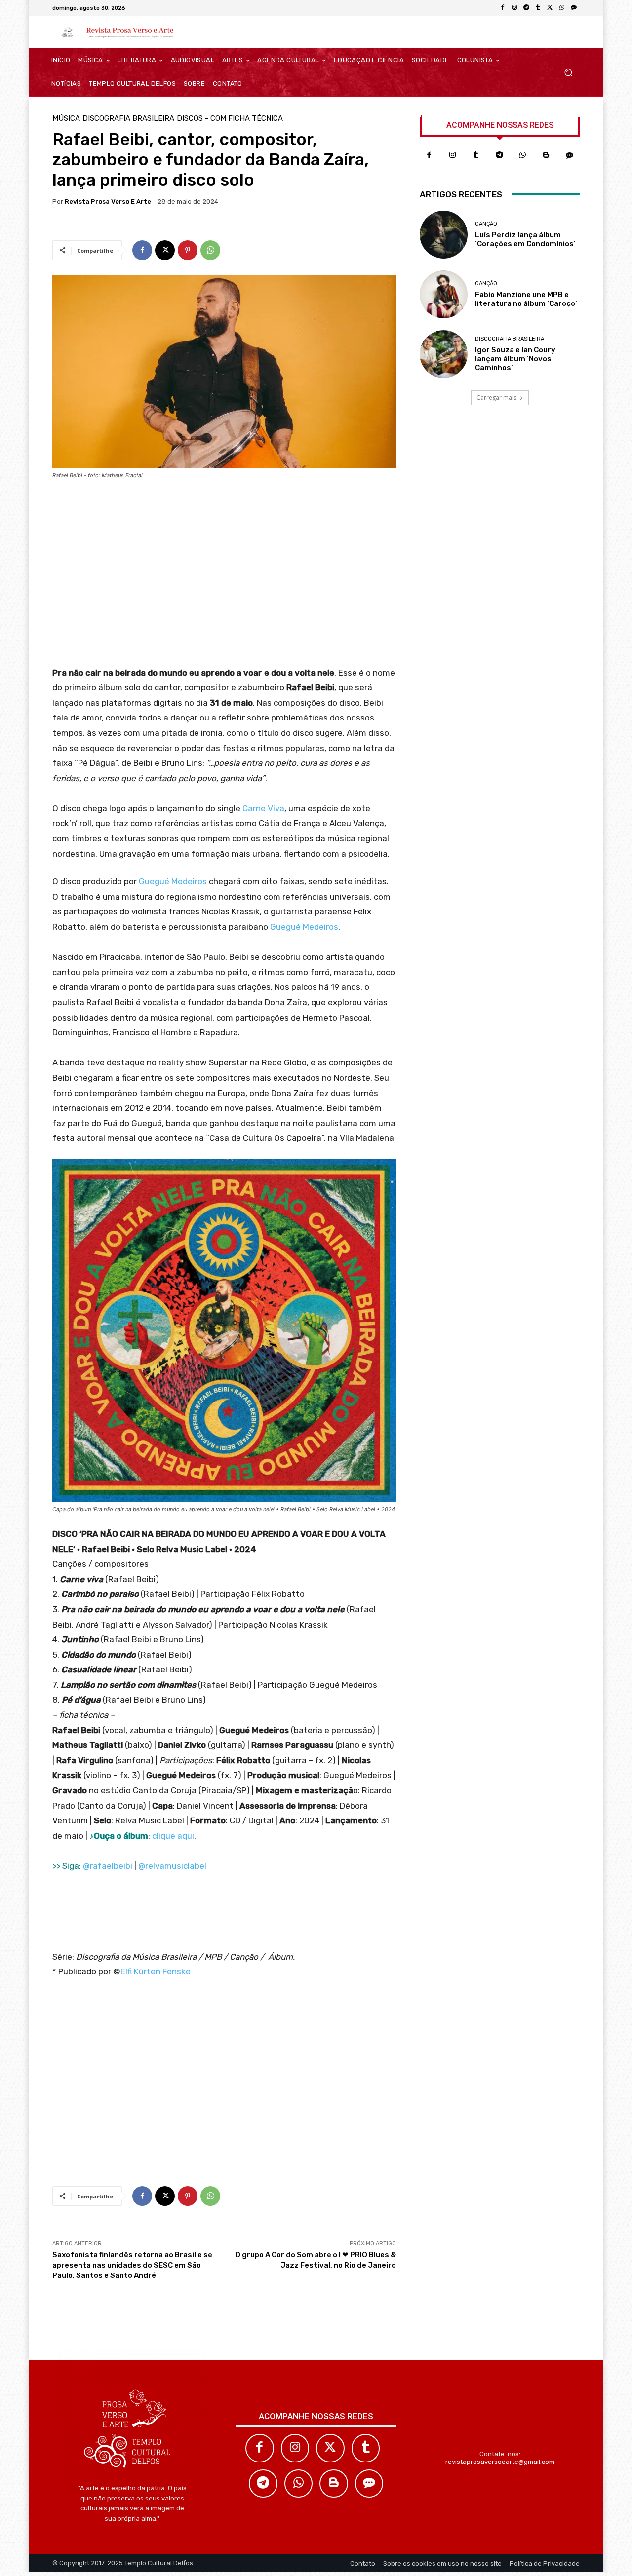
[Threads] (574, 8)
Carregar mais (496, 398)
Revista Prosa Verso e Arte (108, 202)
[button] (568, 72)
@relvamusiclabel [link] (172, 1866)
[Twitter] (330, 2448)
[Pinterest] (188, 250)
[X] (550, 8)
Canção (486, 224)
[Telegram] (526, 8)
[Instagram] (514, 8)
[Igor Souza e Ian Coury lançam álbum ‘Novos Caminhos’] (444, 354)
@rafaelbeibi (108, 1866)
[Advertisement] (224, 576)
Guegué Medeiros (173, 881)
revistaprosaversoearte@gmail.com (500, 2462)
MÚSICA (66, 119)
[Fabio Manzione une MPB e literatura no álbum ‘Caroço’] (444, 294)
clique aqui (173, 1836)
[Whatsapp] (523, 155)
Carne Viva (263, 808)
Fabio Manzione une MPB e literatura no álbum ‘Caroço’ (526, 299)
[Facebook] (503, 8)
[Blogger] (547, 155)
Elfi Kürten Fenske (156, 1971)
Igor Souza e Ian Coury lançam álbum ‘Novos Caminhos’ (515, 359)
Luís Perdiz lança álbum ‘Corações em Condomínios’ (525, 239)
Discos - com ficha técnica (230, 119)
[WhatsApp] (562, 8)
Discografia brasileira (128, 119)
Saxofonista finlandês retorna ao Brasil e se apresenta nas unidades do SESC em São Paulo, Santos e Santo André (132, 2265)
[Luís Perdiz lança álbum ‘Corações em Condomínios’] (444, 235)
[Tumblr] (538, 8)
